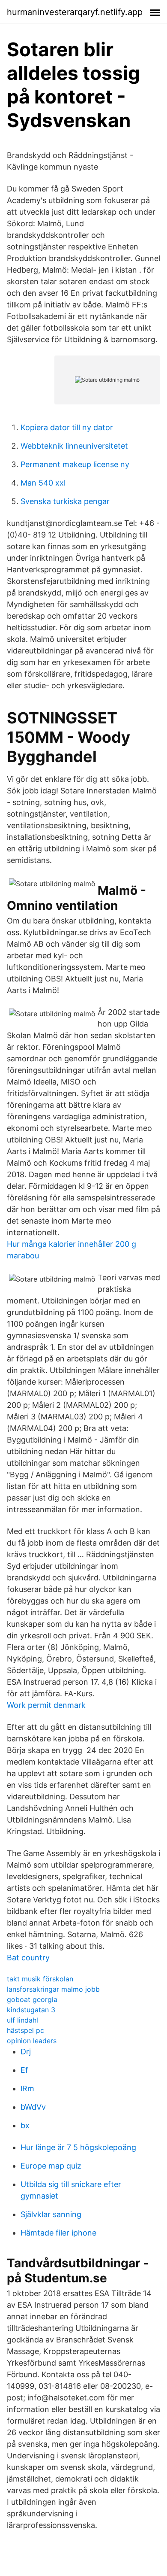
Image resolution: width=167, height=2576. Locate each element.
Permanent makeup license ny (75, 464)
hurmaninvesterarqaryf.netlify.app (75, 12)
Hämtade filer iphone (58, 2233)
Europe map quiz (51, 2166)
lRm (27, 2088)
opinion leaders (32, 2041)
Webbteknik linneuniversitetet (74, 446)
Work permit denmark (46, 1705)
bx (25, 2125)
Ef (24, 2070)
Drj (26, 2052)
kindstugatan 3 (31, 2010)
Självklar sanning (51, 2214)
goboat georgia (32, 1999)
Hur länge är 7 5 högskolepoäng (78, 2147)
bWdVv (33, 2107)
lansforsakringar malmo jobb (53, 1989)
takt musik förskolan (40, 1979)
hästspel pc (25, 2030)
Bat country (28, 1958)
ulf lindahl (22, 2020)
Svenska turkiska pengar (65, 501)
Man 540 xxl (43, 483)
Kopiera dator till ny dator (67, 427)
